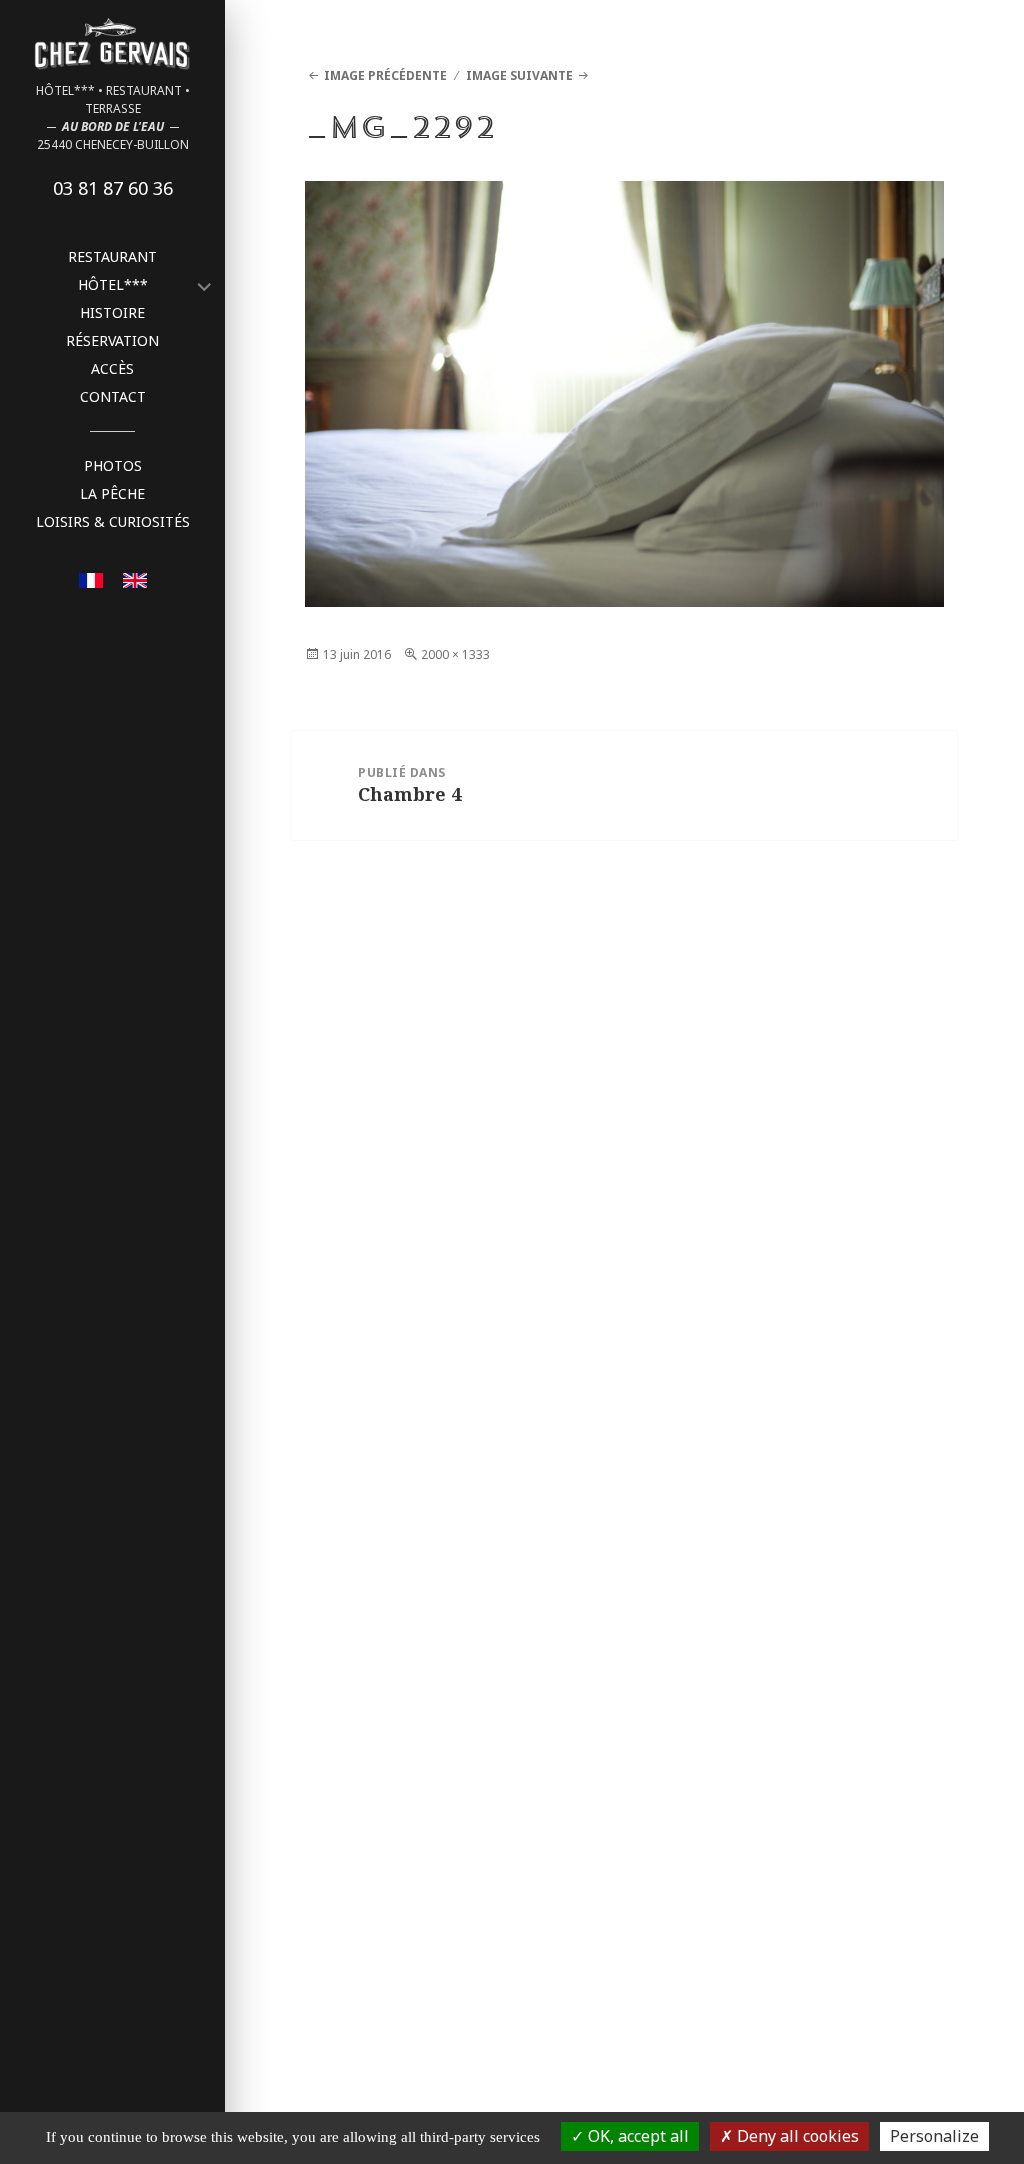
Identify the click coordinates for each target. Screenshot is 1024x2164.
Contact (113, 396)
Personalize (934, 2136)
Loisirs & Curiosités (113, 521)
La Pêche (112, 493)
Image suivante (519, 75)
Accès (112, 368)
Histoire (112, 312)
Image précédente (385, 75)
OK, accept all (636, 2136)
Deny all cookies (796, 2136)
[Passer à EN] (135, 578)
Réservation (112, 340)
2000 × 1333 (455, 654)
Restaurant (112, 256)
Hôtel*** (113, 284)
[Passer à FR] (91, 578)
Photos (113, 465)
